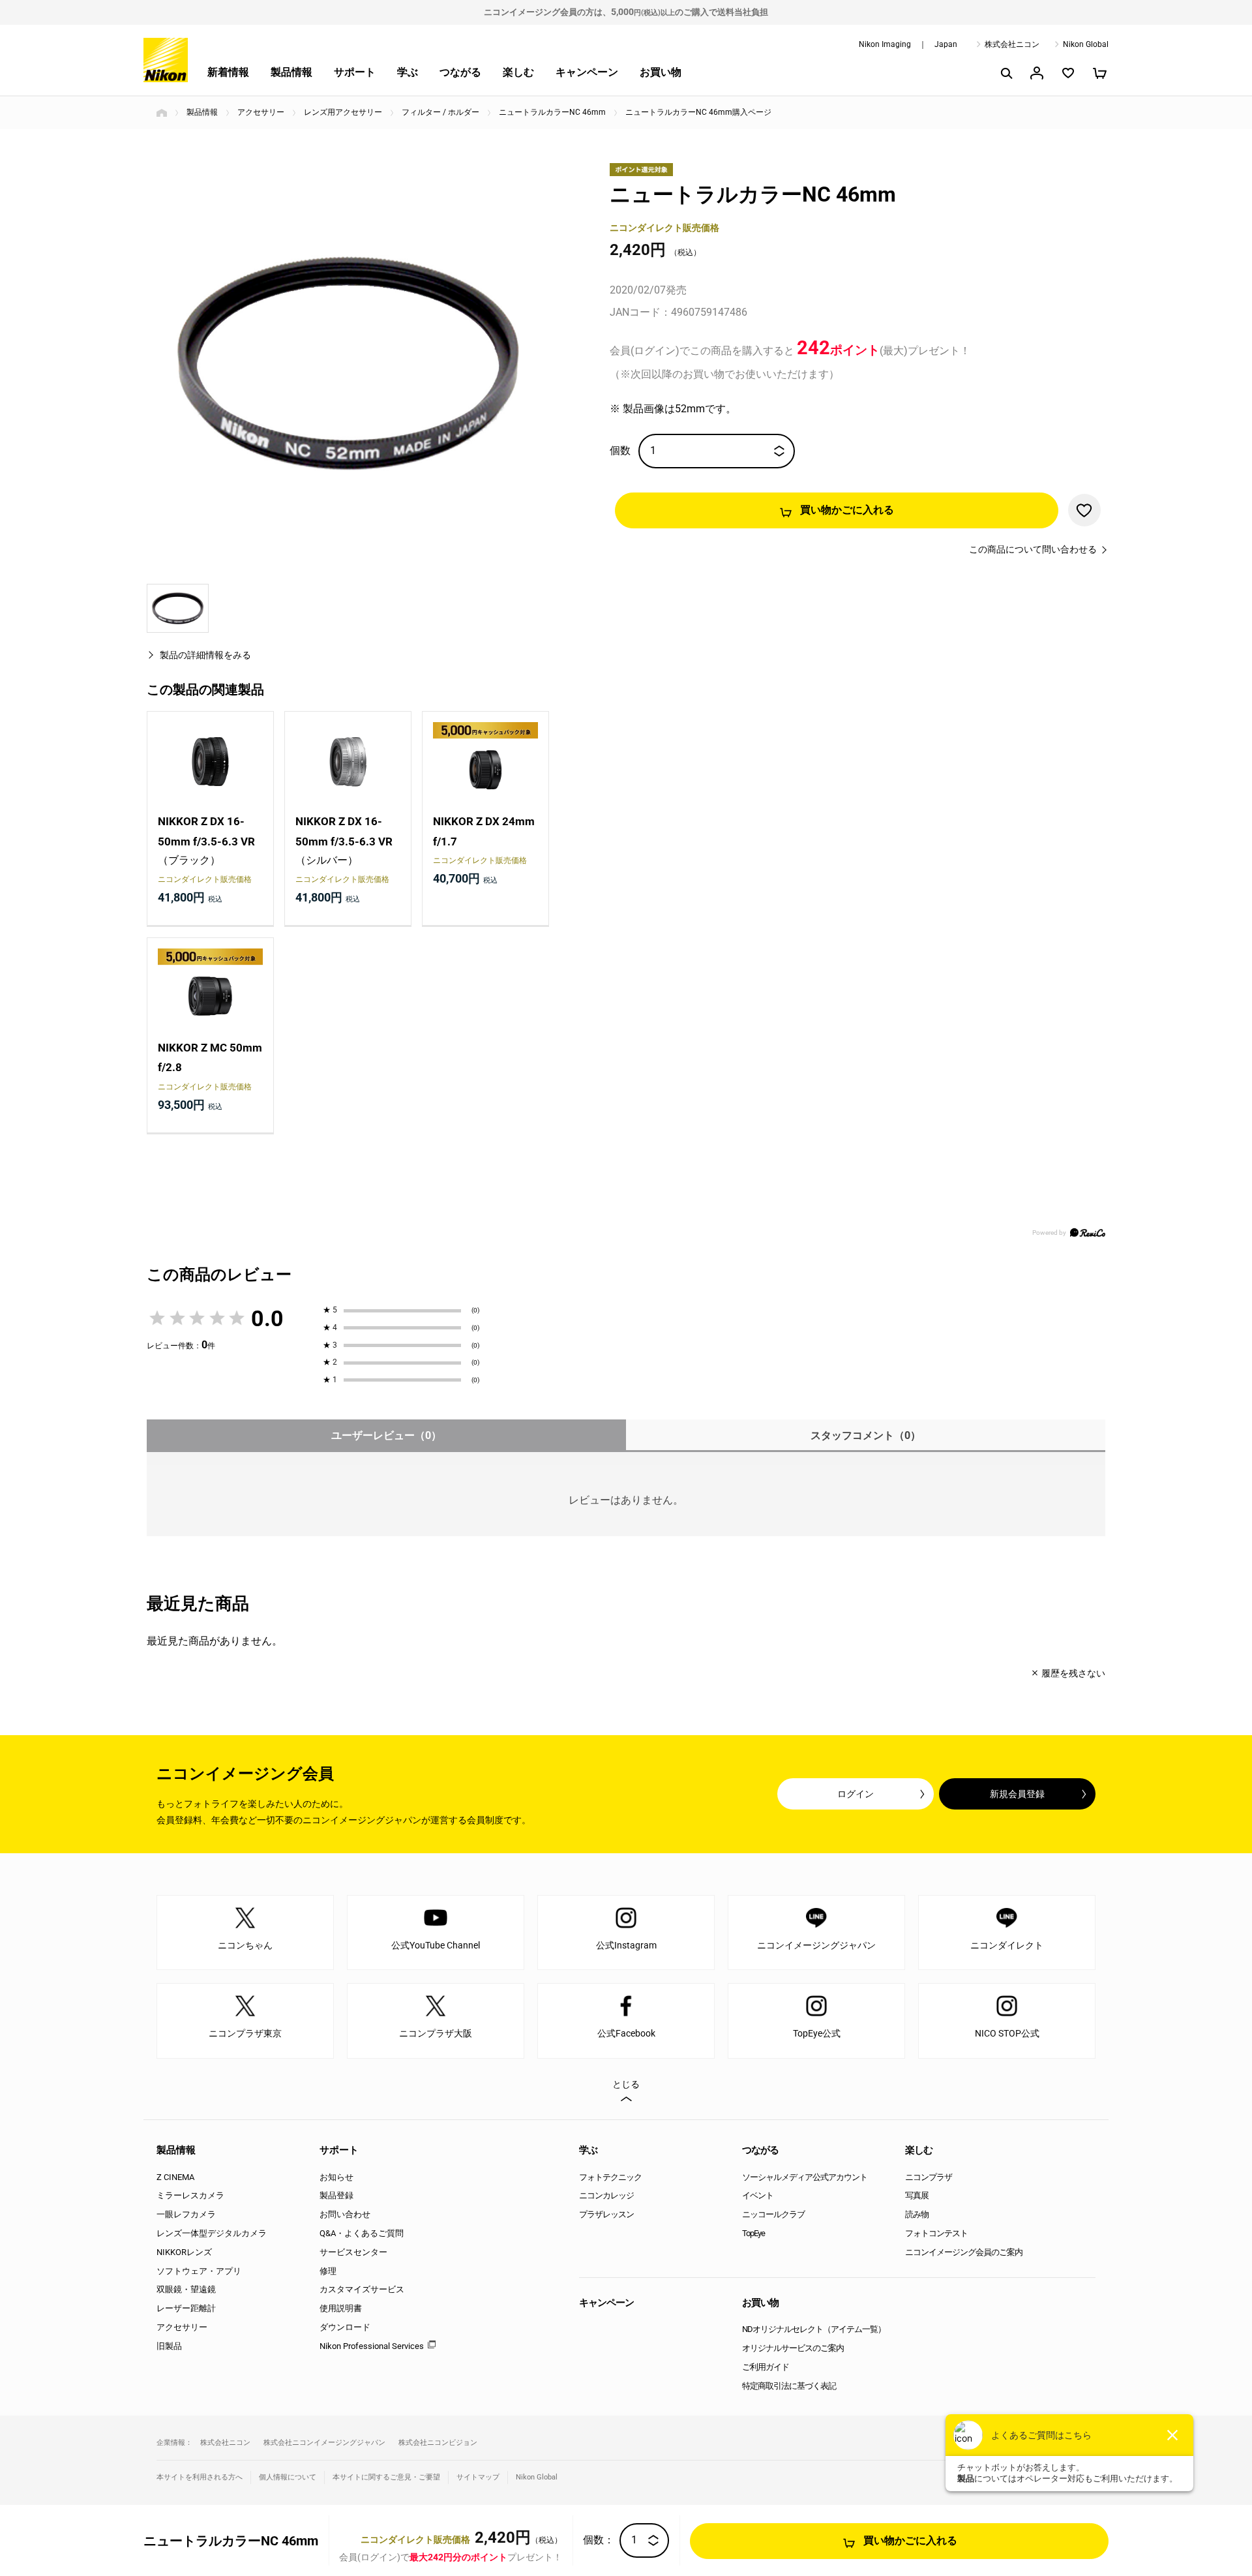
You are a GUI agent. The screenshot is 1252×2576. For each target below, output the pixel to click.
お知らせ (336, 2177)
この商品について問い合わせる (1033, 549)
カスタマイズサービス (362, 2289)
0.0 (267, 1318)
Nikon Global (1086, 44)
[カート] (1099, 73)
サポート (355, 72)
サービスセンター (353, 2252)
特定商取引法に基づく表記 (789, 2386)
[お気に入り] (1068, 73)
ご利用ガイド (766, 2367)
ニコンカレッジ (606, 2195)
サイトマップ (478, 2477)
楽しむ (518, 72)
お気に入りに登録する (1084, 510)
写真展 (917, 2195)
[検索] (1006, 73)
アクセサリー (182, 2327)
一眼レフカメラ (186, 2214)
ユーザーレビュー (386, 1435)
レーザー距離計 (186, 2308)
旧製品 (169, 2346)
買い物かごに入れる (847, 510)
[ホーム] (162, 113)
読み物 (917, 2214)
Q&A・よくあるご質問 (362, 2233)
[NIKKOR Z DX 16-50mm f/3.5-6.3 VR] (210, 762)
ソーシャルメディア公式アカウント (805, 2177)
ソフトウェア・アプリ (199, 2271)
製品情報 (291, 72)
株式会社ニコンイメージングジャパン (324, 2443)
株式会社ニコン (1012, 44)
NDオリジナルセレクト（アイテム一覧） (814, 2329)
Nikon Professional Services (372, 2346)
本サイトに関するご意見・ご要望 (386, 2477)
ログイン (856, 1794)
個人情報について (288, 2477)
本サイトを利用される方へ (200, 2477)
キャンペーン (587, 72)
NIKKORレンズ (184, 2252)
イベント (758, 2195)
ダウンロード (345, 2327)
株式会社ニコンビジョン (438, 2443)
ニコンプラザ (929, 2177)
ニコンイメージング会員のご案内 (964, 2252)
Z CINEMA (175, 2177)
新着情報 (228, 72)
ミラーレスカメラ (190, 2195)
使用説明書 (341, 2308)
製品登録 (336, 2195)
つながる (460, 72)
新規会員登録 (1017, 1794)
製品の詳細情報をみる (205, 655)
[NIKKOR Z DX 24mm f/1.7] (485, 762)
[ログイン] (1037, 73)
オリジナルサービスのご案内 (793, 2348)
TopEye (753, 2233)
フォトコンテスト (936, 2233)
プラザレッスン (606, 2214)
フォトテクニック (610, 2177)
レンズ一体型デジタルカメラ (212, 2233)
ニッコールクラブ (773, 2214)
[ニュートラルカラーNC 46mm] (348, 363)
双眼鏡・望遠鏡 (186, 2289)
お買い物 (661, 72)
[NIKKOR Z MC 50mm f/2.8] (210, 988)
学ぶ (408, 72)
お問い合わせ (345, 2214)
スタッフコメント (866, 1435)
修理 (328, 2271)
